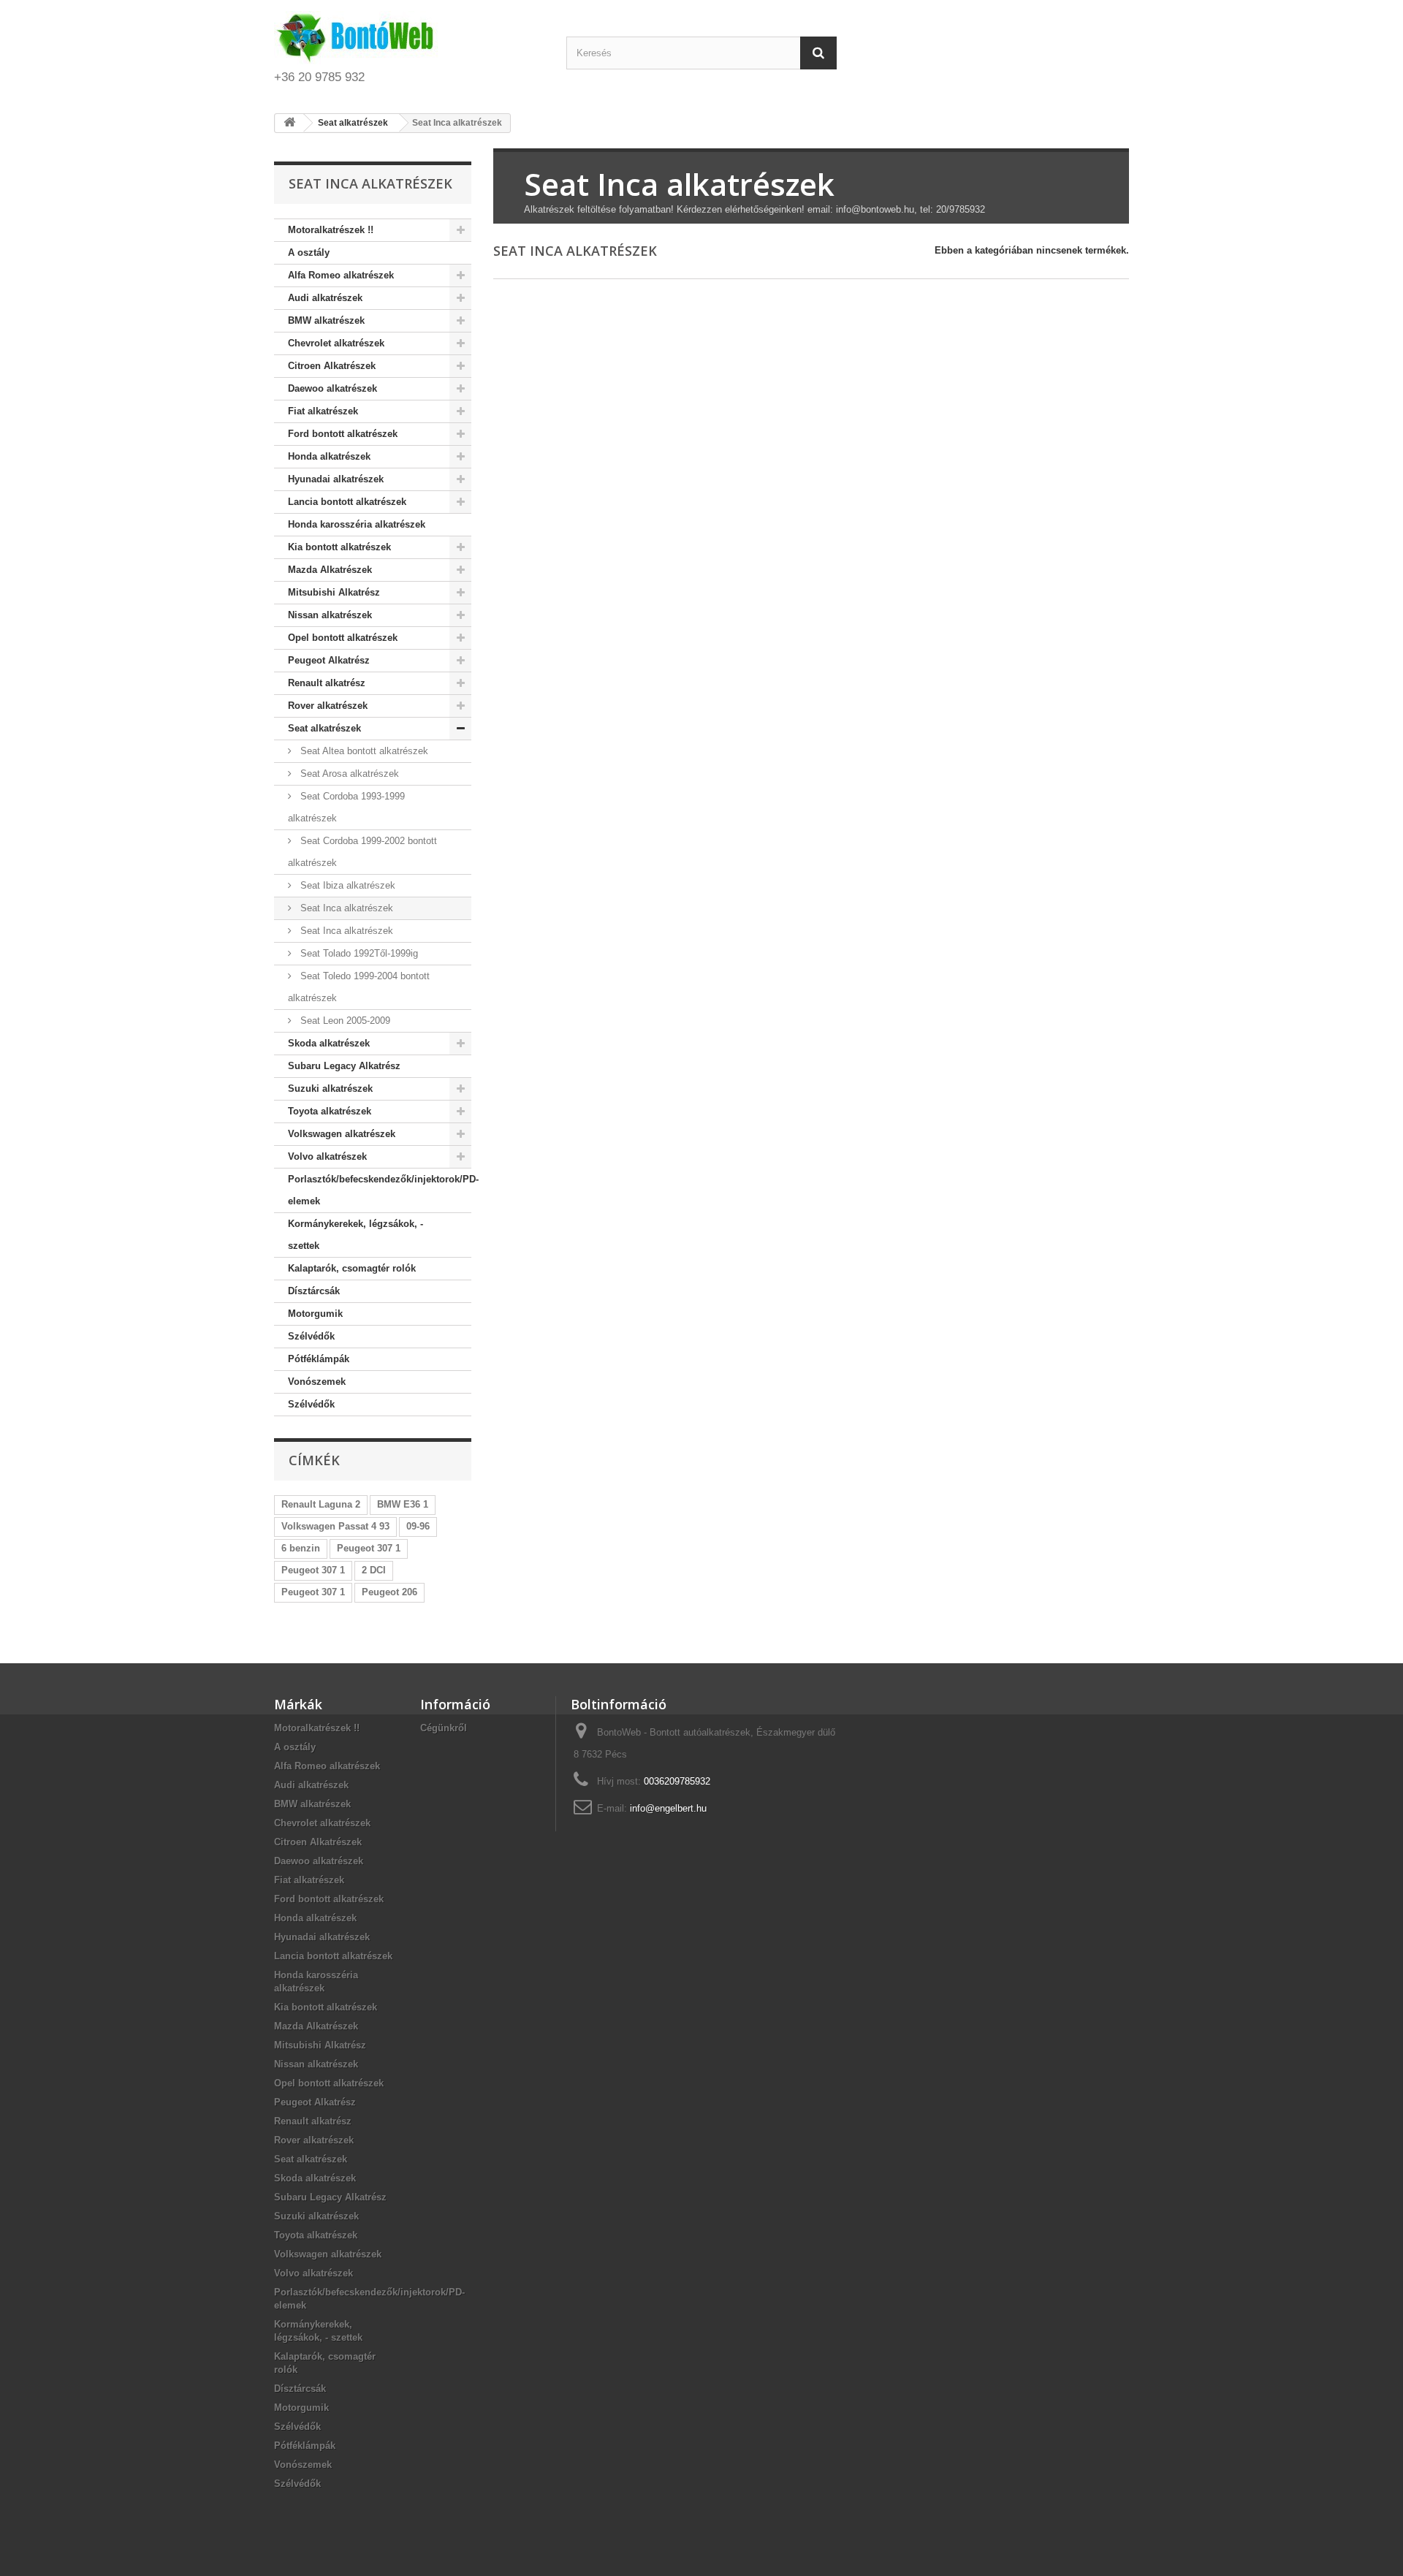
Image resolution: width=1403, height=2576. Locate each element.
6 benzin (301, 1548)
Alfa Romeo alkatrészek (341, 275)
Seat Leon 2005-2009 (344, 1021)
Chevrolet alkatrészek (336, 343)
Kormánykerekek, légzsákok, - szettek (355, 1235)
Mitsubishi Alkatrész (334, 592)
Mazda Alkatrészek (330, 570)
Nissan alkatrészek (330, 615)
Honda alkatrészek (329, 456)
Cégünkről (444, 1728)
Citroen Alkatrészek (332, 366)
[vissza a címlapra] (289, 123)
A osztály (309, 252)
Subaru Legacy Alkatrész (344, 1066)
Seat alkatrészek (324, 728)
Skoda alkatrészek (329, 1043)
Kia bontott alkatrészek (339, 547)
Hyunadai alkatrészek (336, 479)
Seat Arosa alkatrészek (348, 774)
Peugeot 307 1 (369, 1548)
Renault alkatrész (327, 683)
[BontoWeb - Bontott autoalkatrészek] (409, 38)
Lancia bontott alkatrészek (347, 502)
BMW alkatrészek (326, 320)
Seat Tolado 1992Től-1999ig (358, 953)
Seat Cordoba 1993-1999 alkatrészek (346, 807)
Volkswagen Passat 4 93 (335, 1526)
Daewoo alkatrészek (332, 388)
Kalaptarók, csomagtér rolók (352, 1268)
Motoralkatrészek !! (331, 230)
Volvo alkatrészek (327, 1156)
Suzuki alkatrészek (330, 1088)
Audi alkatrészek (325, 298)
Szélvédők (311, 1336)
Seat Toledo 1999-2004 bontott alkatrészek (359, 987)
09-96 (418, 1526)
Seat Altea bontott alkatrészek (363, 751)
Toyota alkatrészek (330, 1111)
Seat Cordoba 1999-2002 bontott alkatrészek (362, 852)
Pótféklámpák (319, 1359)
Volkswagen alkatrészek (342, 1134)
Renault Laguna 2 (321, 1504)
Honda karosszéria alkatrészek (357, 524)
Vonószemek (317, 1382)
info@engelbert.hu (668, 1808)
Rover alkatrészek (328, 706)
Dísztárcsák (314, 1291)
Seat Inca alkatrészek (345, 908)
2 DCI (374, 1570)
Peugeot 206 (389, 1592)
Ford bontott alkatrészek (343, 434)
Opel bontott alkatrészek (343, 638)
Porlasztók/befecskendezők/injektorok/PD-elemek (380, 1190)
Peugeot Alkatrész (329, 660)
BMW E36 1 (403, 1504)
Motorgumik (315, 1314)
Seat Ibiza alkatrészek (346, 885)
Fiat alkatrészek (323, 411)
